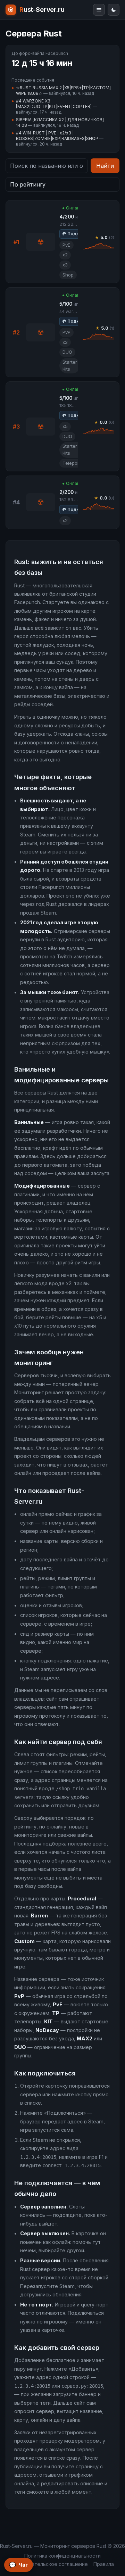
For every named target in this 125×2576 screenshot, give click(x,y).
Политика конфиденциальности (62, 2556)
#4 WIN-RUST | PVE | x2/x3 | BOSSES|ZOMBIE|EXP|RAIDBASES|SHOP (57, 136)
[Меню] (99, 10)
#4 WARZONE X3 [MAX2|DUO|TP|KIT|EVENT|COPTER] (54, 104)
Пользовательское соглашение (49, 2564)
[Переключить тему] (114, 10)
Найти (105, 166)
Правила (104, 2564)
